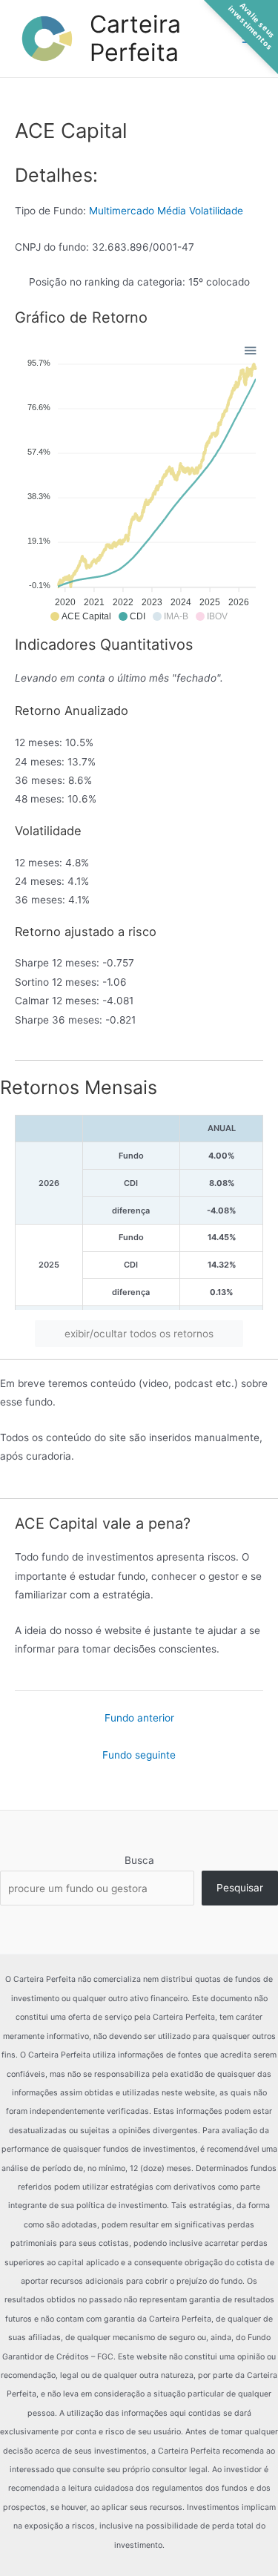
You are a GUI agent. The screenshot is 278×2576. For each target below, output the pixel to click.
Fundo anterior (139, 1718)
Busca (139, 1860)
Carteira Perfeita (135, 38)
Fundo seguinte (139, 1755)
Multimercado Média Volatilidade (166, 211)
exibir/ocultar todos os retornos (139, 1334)
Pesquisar (240, 1888)
